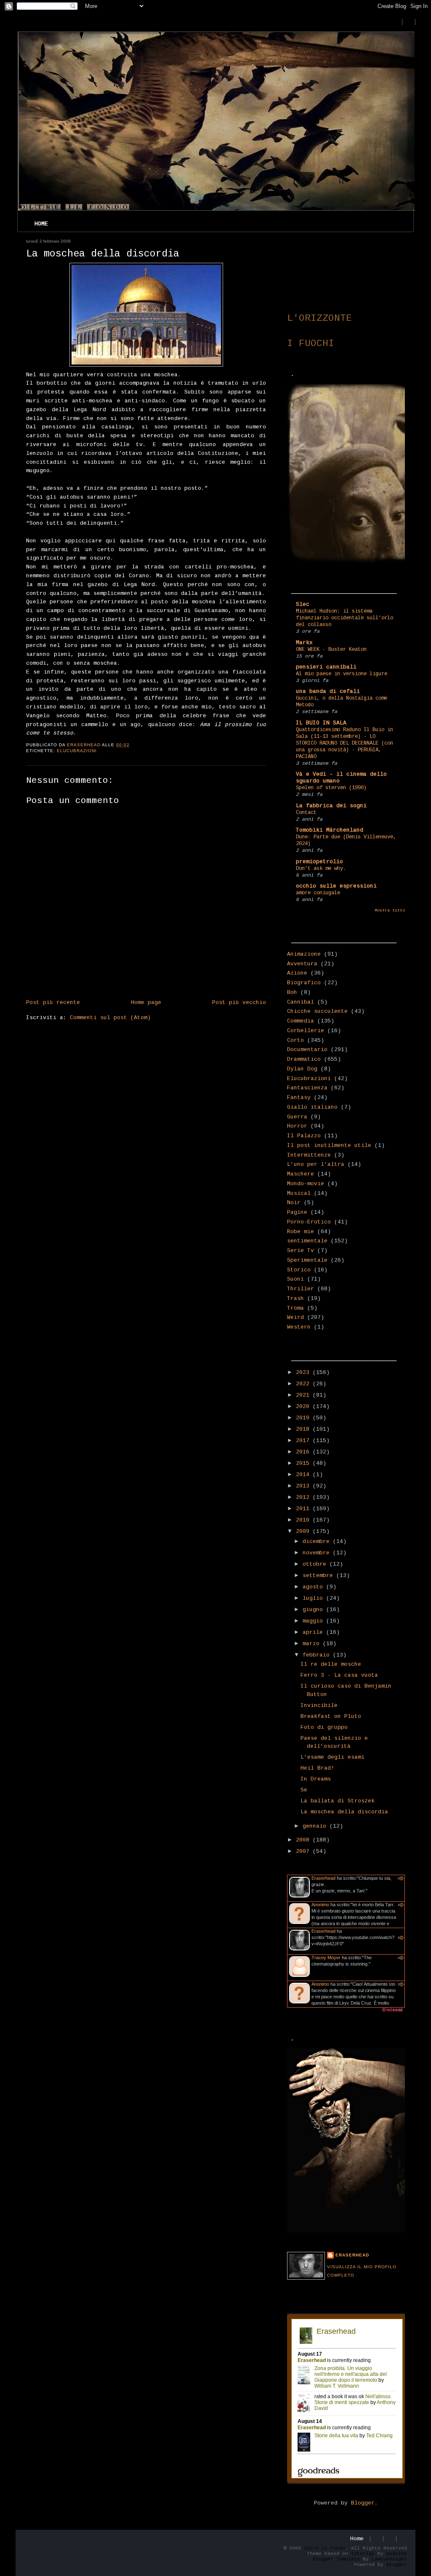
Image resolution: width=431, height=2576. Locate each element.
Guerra (297, 1117)
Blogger (363, 2503)
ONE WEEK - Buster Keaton (331, 650)
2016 (304, 1452)
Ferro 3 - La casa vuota (339, 1675)
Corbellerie (306, 1031)
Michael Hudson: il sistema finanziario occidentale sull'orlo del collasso (345, 618)
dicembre (318, 1542)
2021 (304, 1395)
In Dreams (316, 1779)
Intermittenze (309, 1155)
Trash (295, 1299)
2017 (304, 1441)
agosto (314, 1587)
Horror (297, 1126)
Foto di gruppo (324, 1727)
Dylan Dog (302, 1069)
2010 (304, 1520)
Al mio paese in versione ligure (342, 674)
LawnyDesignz (389, 2559)
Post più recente (53, 1003)
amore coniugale (318, 893)
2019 (304, 1418)
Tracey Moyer (326, 1958)
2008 (304, 1840)
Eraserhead (323, 1878)
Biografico (304, 983)
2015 (304, 1463)
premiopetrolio (319, 862)
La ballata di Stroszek (338, 1801)
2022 (304, 1384)
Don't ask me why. (321, 869)
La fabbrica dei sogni (331, 806)
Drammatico (304, 1059)
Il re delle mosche (331, 1664)
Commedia (301, 1021)
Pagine (297, 1212)
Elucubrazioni (77, 751)
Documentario (307, 1050)
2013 (304, 1486)
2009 (304, 1531)
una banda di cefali (328, 691)
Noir (294, 1203)
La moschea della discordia (344, 1812)
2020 (304, 1407)
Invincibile (319, 1705)
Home (41, 224)
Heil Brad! (317, 1768)
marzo (313, 1644)
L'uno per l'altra (316, 1164)
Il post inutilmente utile (329, 1145)
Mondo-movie (306, 1184)
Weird (295, 1317)
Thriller (301, 1289)
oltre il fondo (325, 2548)
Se (304, 1790)
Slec (303, 604)
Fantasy (299, 1098)
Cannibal (301, 1002)
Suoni (295, 1279)
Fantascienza (307, 1088)
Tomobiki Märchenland (330, 830)
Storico (299, 1270)
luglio (314, 1598)
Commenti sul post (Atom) (110, 1018)
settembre (319, 1576)
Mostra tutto (390, 910)
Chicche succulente (317, 1011)
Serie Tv (301, 1251)
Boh (292, 992)
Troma (295, 1308)
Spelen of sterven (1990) (331, 788)
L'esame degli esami (333, 1757)
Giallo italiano (312, 1107)
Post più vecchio (239, 1003)
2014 (304, 1475)
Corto (295, 1040)
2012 (304, 1497)
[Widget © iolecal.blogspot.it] (392, 2012)
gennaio (316, 1826)
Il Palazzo (304, 1136)
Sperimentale (307, 1260)
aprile (314, 1632)
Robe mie (301, 1232)
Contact (306, 813)
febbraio (318, 1655)
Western (299, 1327)
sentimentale (307, 1241)
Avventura (302, 964)
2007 (304, 1851)
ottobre (316, 1564)
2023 (304, 1373)
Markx (304, 643)
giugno (314, 1610)
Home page (146, 1003)
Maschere (301, 1174)
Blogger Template (336, 2559)
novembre (318, 1553)
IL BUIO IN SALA (321, 723)
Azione (297, 973)
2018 (304, 1429)
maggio (314, 1621)
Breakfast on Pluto (331, 1716)
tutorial (363, 2554)
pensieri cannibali (326, 667)
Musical (299, 1193)
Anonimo (320, 1905)
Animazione (304, 954)
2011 (304, 1509)
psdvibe (397, 2554)
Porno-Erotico (309, 1222)
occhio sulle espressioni (336, 886)
